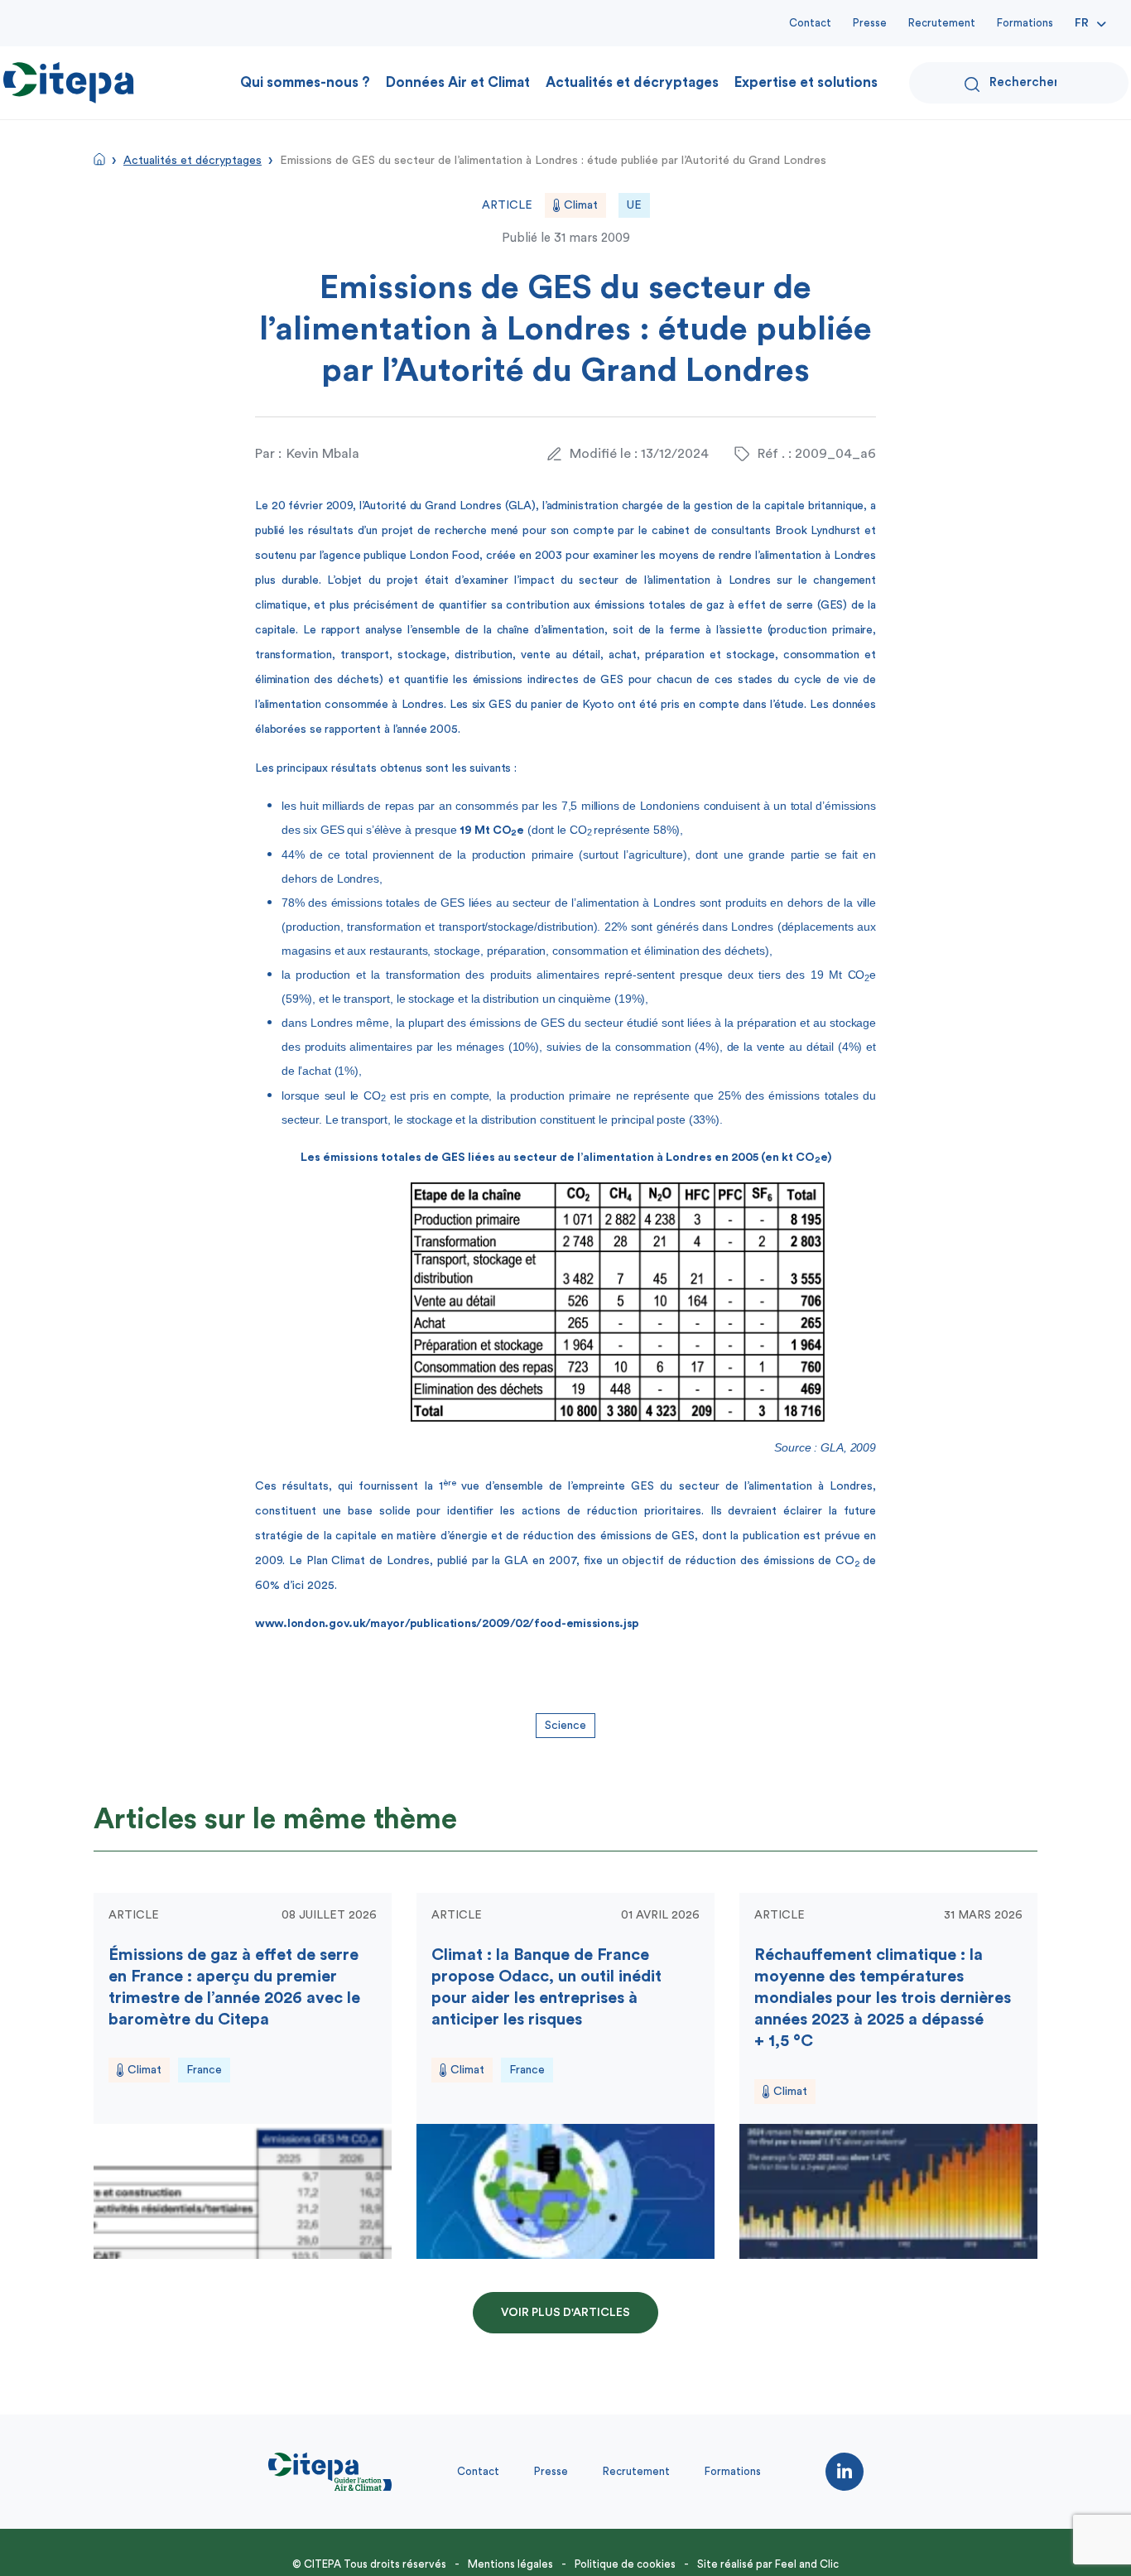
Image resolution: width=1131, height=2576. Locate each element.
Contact (810, 23)
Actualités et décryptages (632, 82)
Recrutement (942, 23)
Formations (1025, 23)
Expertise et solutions (806, 82)
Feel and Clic (807, 2564)
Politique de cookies (625, 2564)
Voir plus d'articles (565, 2313)
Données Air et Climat (458, 82)
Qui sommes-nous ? (305, 82)
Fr (1082, 23)
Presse (870, 23)
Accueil (99, 159)
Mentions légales (510, 2564)
